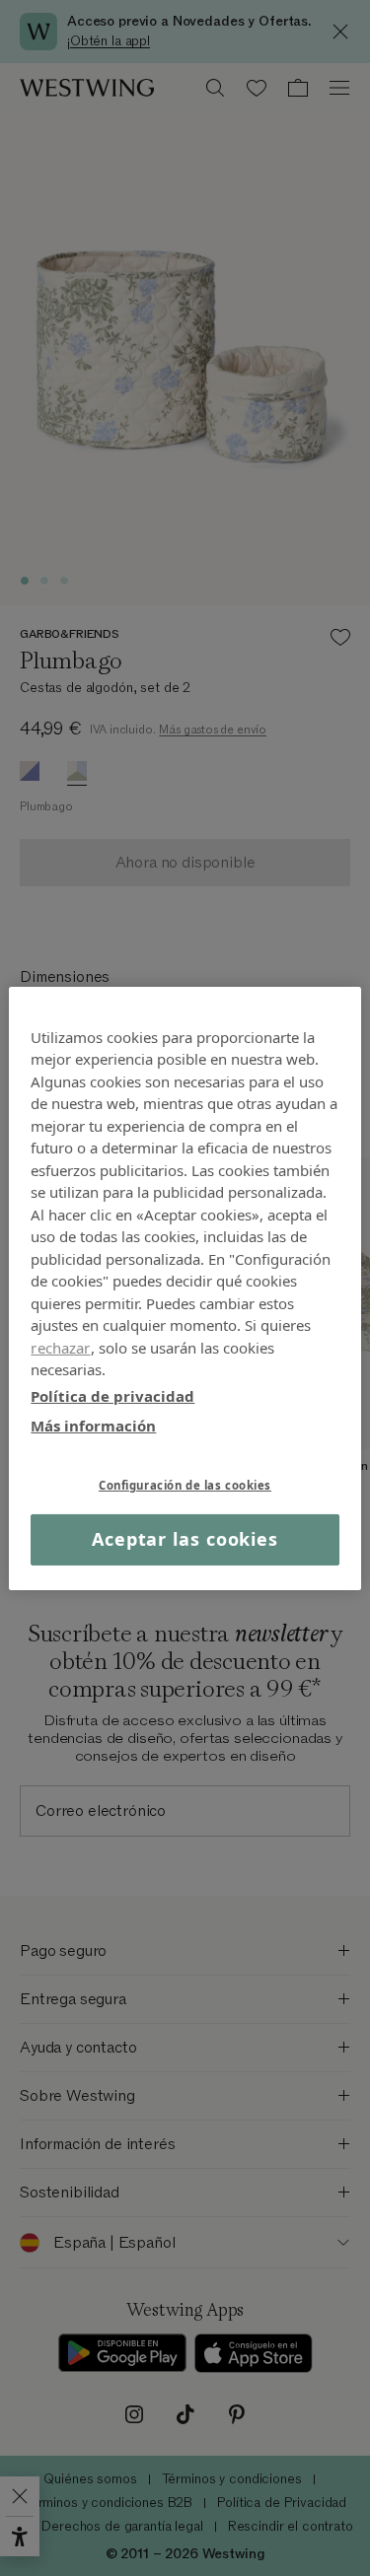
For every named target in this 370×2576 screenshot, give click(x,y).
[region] (185, 1288)
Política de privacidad (112, 1395)
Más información (93, 1426)
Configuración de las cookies (185, 1484)
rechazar (60, 1347)
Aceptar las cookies (185, 1539)
